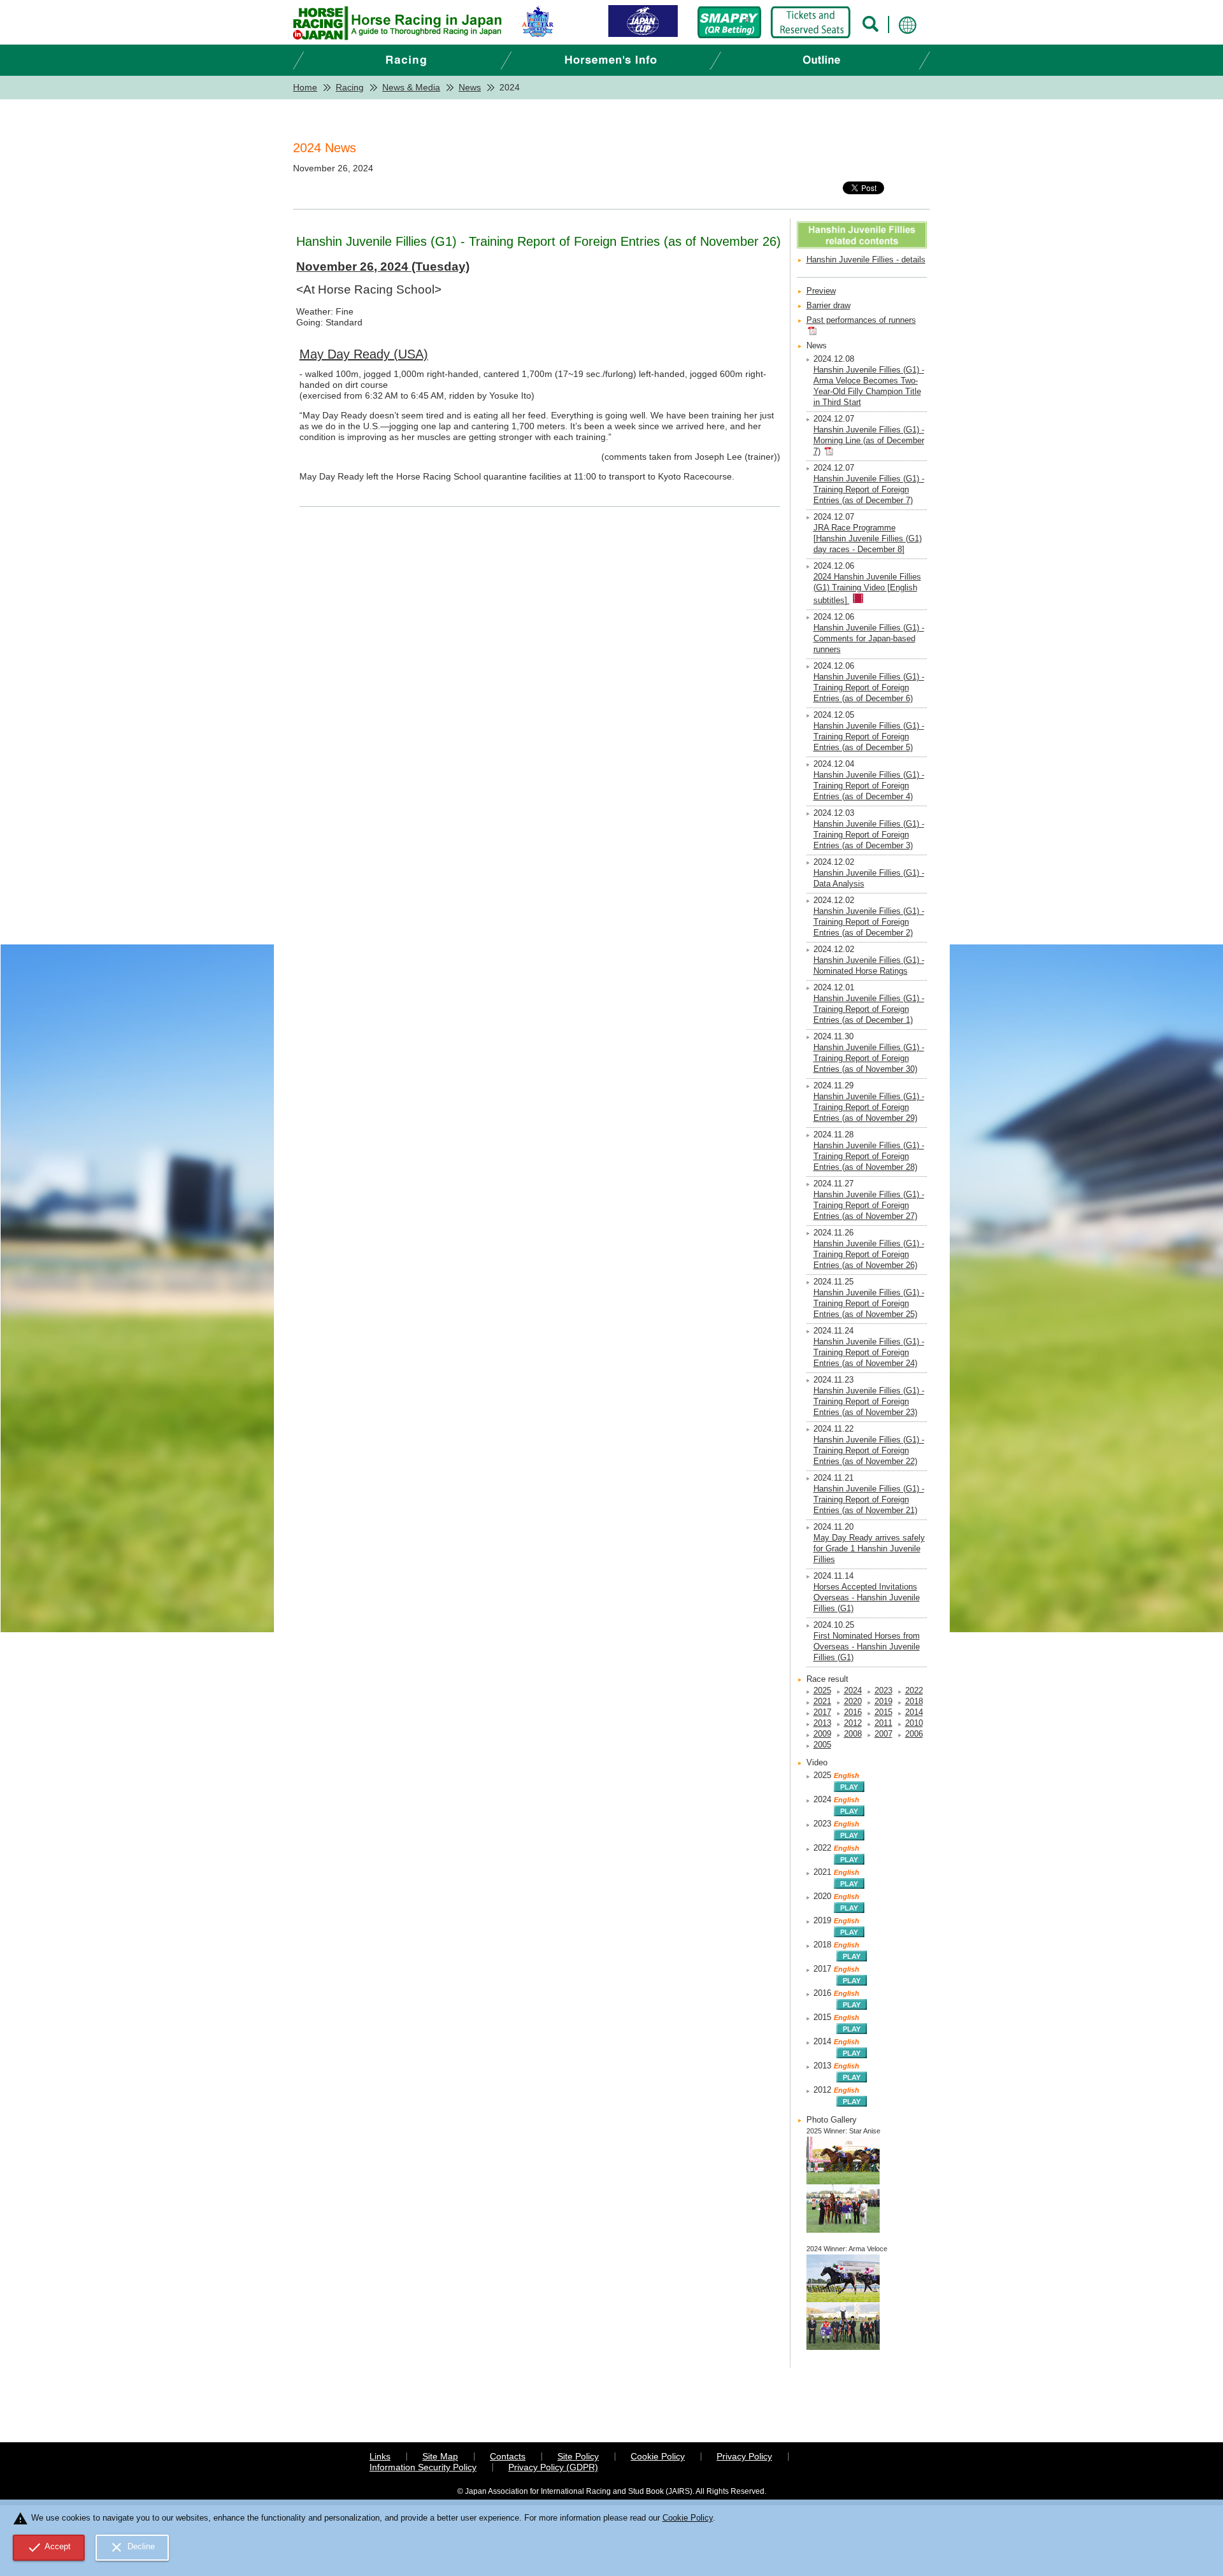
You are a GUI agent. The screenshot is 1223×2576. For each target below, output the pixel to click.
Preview (821, 291)
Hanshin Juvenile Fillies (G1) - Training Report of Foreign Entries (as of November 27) (869, 1206)
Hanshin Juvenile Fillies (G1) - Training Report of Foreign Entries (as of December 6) (869, 688)
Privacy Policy (744, 2456)
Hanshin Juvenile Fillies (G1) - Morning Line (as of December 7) (869, 441)
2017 (822, 1712)
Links (380, 2456)
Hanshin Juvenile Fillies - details (866, 260)
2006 (914, 1734)
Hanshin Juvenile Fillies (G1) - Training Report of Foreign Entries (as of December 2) (869, 922)
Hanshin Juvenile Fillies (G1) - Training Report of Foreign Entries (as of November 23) (869, 1402)
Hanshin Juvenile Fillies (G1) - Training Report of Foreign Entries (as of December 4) (869, 786)
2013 (822, 1723)
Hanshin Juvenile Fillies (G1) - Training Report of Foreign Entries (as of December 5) (869, 737)
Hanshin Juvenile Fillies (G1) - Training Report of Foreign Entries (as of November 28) (869, 1156)
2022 (914, 1691)
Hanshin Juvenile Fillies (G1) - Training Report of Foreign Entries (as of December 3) (869, 835)
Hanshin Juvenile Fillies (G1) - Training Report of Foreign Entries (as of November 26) (869, 1255)
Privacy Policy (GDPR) (553, 2467)
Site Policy (578, 2456)
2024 (853, 1691)
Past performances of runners (861, 320)
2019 (883, 1702)
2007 (883, 1734)
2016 (853, 1712)
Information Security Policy (423, 2467)
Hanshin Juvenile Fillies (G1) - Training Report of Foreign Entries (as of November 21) (869, 1500)
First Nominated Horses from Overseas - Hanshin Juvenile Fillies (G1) (867, 1647)
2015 (883, 1712)
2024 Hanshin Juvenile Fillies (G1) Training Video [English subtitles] (867, 589)
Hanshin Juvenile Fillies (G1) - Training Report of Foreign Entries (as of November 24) (869, 1353)
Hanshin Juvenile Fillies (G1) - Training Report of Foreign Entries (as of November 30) (869, 1058)
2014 (914, 1712)
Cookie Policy (658, 2456)
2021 (822, 1702)
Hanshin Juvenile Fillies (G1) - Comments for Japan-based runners (869, 639)
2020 (853, 1702)
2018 (914, 1702)
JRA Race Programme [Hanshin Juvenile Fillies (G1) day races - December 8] (868, 539)
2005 (822, 1745)
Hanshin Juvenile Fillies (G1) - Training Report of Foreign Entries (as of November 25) (869, 1304)
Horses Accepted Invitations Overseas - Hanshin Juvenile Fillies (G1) (867, 1598)
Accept (49, 2547)
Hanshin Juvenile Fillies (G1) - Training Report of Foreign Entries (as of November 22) (869, 1451)
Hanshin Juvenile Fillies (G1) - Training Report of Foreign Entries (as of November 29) (869, 1107)
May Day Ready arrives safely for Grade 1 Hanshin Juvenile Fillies (869, 1549)
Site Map (440, 2456)
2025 (822, 1691)
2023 (883, 1691)
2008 (853, 1734)
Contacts (508, 2456)
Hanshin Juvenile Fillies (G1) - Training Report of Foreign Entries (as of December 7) (869, 490)
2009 (822, 1734)
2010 (914, 1723)
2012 (853, 1723)
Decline (132, 2547)
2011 (883, 1723)
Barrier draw (828, 306)
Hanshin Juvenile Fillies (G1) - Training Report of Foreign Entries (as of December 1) (869, 1009)
